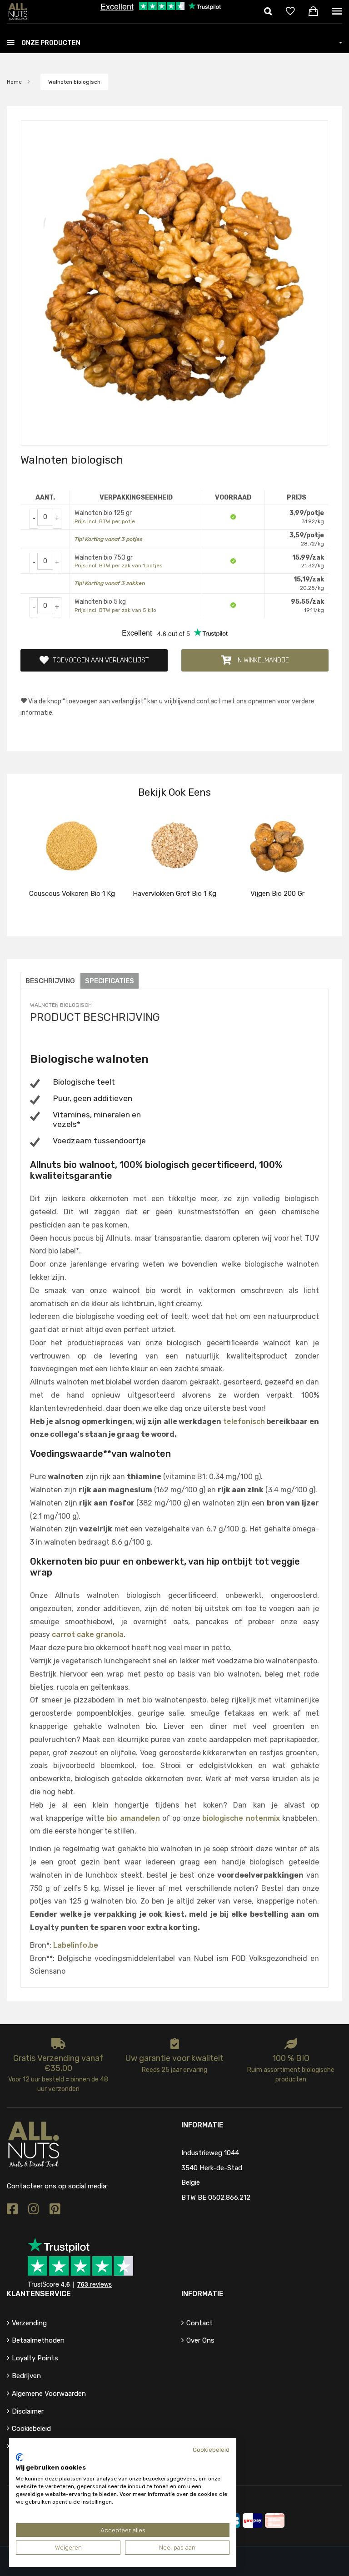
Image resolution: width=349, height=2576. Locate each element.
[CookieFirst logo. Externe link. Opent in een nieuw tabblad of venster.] (19, 2457)
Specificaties (110, 981)
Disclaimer (28, 2411)
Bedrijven (26, 2376)
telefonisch (244, 1422)
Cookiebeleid (31, 2429)
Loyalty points (35, 2358)
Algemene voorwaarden (49, 2394)
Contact (199, 2323)
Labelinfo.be (76, 1945)
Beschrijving (50, 981)
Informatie (202, 2294)
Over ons (200, 2340)
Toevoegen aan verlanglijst (101, 660)
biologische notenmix (241, 1818)
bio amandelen (133, 1818)
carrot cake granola (88, 1634)
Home (14, 82)
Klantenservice (39, 2294)
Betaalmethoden (38, 2340)
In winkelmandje (263, 660)
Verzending (29, 2323)
